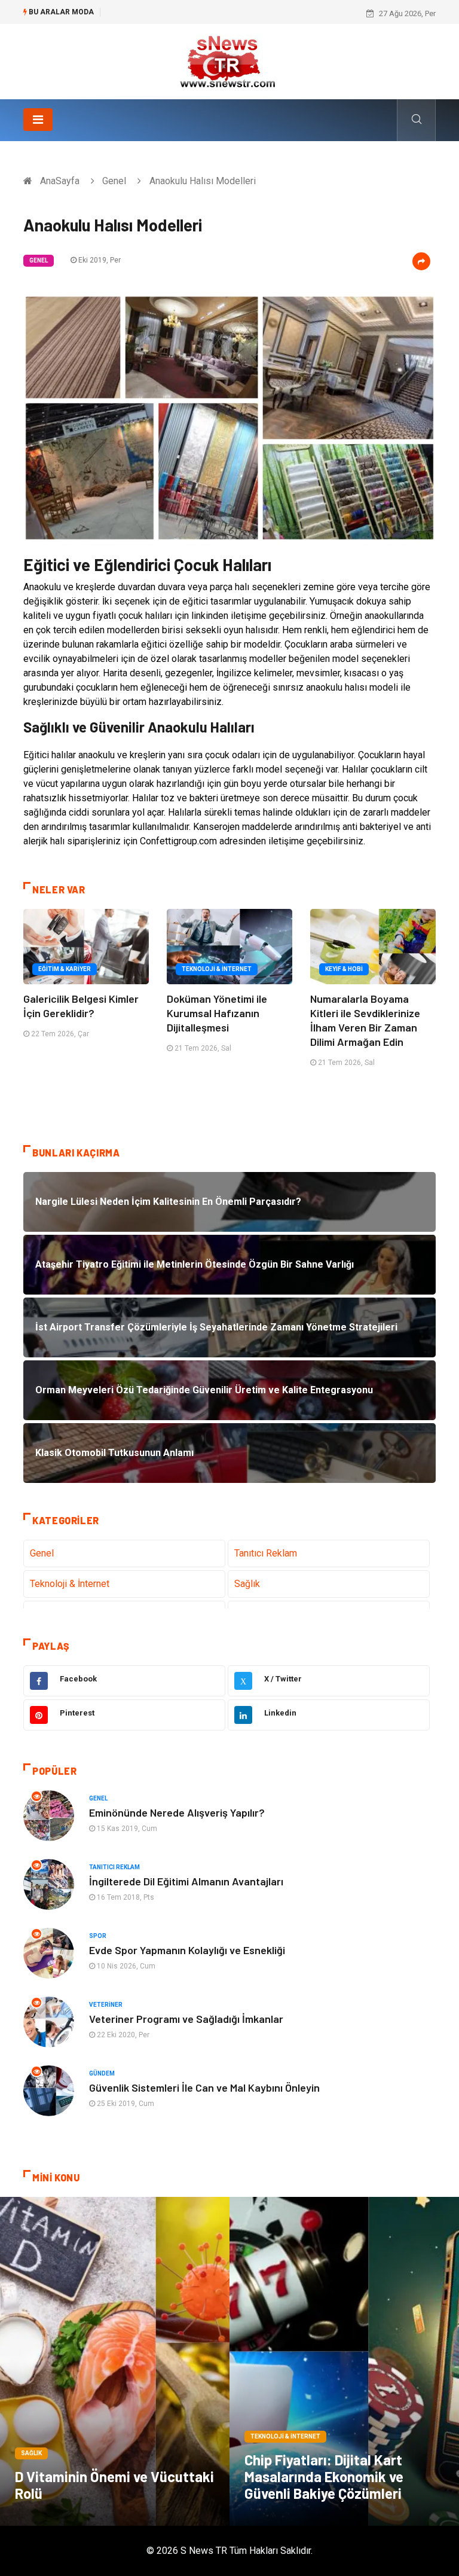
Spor (98, 1936)
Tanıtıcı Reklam (266, 1553)
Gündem (102, 2073)
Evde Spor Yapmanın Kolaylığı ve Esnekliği (187, 1950)
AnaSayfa (60, 181)
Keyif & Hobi (344, 969)
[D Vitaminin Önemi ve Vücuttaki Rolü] (115, 2361)
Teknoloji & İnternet (217, 969)
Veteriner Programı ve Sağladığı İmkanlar (186, 2019)
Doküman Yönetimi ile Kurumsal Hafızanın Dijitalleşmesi (217, 1013)
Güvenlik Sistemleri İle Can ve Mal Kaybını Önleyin (204, 2087)
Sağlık (247, 1584)
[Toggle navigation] (38, 120)
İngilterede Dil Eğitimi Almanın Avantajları (186, 1881)
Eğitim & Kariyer (65, 969)
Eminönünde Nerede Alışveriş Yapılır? (177, 1812)
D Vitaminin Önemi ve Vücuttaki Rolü (114, 2485)
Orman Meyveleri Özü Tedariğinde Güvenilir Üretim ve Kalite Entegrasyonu (234, 13)
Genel (114, 181)
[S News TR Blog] (229, 61)
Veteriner (106, 2005)
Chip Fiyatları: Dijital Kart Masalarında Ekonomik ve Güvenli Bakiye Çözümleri (324, 2476)
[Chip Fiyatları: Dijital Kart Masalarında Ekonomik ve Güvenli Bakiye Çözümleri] (344, 2361)
